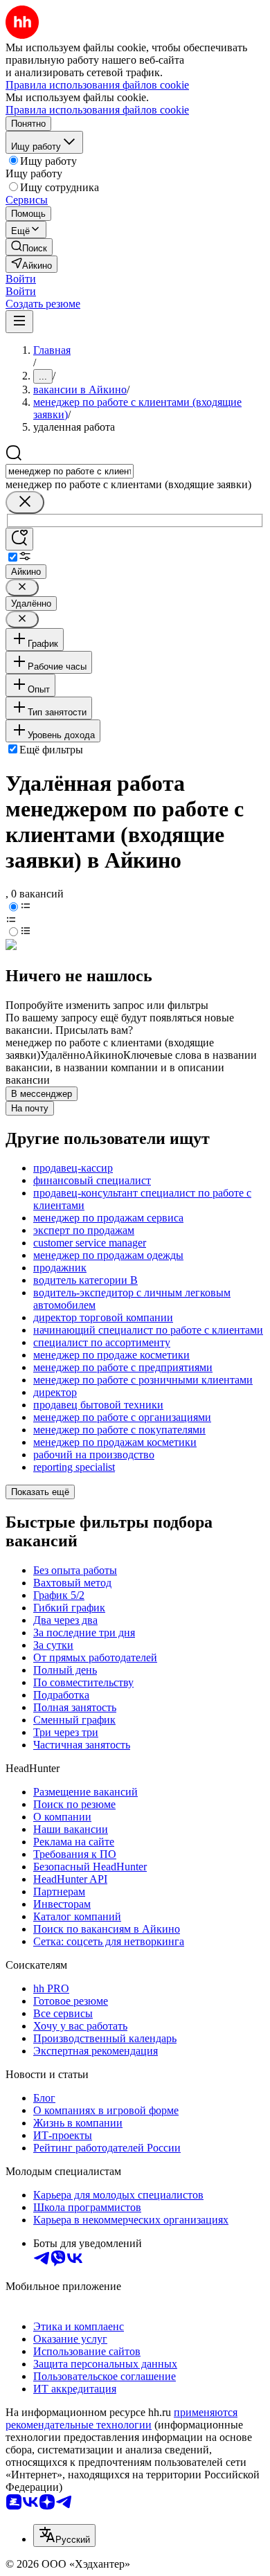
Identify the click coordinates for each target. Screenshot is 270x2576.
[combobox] (70, 471)
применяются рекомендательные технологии (121, 2418)
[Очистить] (25, 502)
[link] (29, 247)
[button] (21, 279)
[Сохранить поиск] (19, 539)
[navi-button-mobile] (19, 322)
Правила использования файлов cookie (97, 110)
